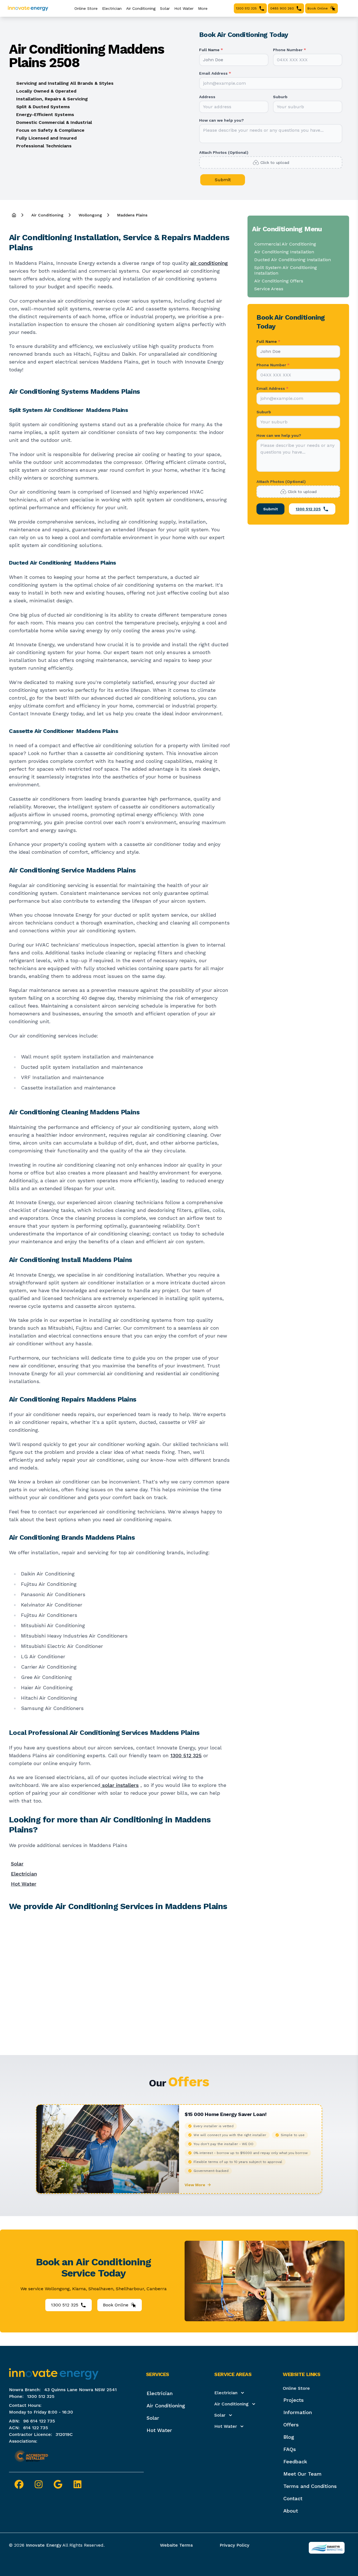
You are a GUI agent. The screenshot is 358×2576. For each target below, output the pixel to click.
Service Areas (269, 289)
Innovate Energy (43, 2545)
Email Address (215, 73)
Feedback (295, 2461)
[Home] (14, 215)
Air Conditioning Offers (279, 281)
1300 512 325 (186, 1755)
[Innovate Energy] (28, 8)
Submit (223, 180)
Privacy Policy (234, 2545)
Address (207, 97)
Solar (165, 8)
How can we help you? (222, 120)
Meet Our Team (302, 2474)
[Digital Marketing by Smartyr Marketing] (327, 2548)
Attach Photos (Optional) (224, 152)
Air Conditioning (141, 8)
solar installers (120, 1785)
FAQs (290, 2449)
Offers (291, 2425)
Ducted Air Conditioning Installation (293, 260)
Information (298, 2412)
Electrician (112, 8)
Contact (293, 2498)
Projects (294, 2400)
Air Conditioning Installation (284, 252)
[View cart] (342, 8)
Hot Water (184, 8)
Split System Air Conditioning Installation (286, 270)
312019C (64, 2434)
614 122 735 (36, 2428)
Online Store (296, 2388)
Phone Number (289, 50)
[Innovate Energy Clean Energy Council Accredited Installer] (31, 2456)
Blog (289, 2437)
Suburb (280, 97)
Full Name (211, 50)
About (291, 2511)
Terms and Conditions (310, 2486)
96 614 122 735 (39, 2421)
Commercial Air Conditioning (285, 244)
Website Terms (176, 2545)
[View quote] (349, 8)
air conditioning (209, 263)
